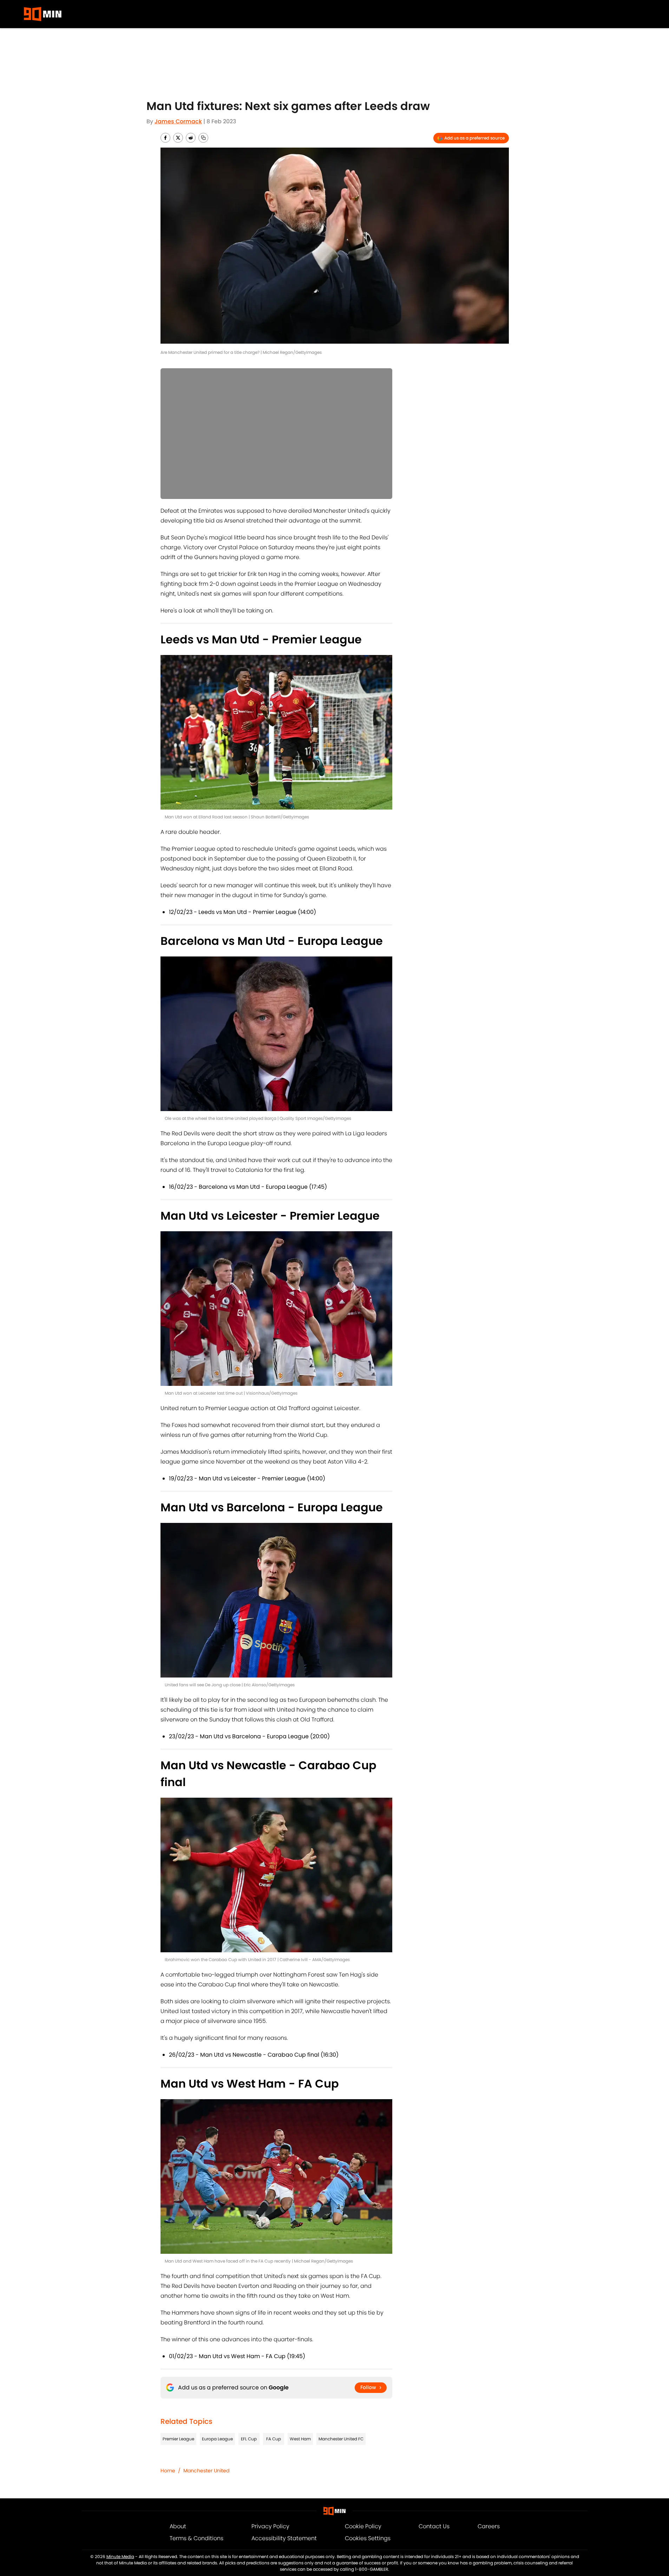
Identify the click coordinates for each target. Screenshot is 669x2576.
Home (168, 2471)
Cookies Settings (368, 2538)
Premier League (178, 2439)
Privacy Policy (270, 2526)
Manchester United (206, 2471)
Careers (489, 2526)
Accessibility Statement (284, 2538)
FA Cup (274, 2439)
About (178, 2526)
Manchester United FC (341, 2439)
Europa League (217, 2439)
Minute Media (120, 2556)
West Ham (300, 2439)
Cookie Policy (363, 2526)
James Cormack (178, 121)
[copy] (203, 138)
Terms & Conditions (196, 2538)
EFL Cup (249, 2439)
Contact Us (434, 2526)
